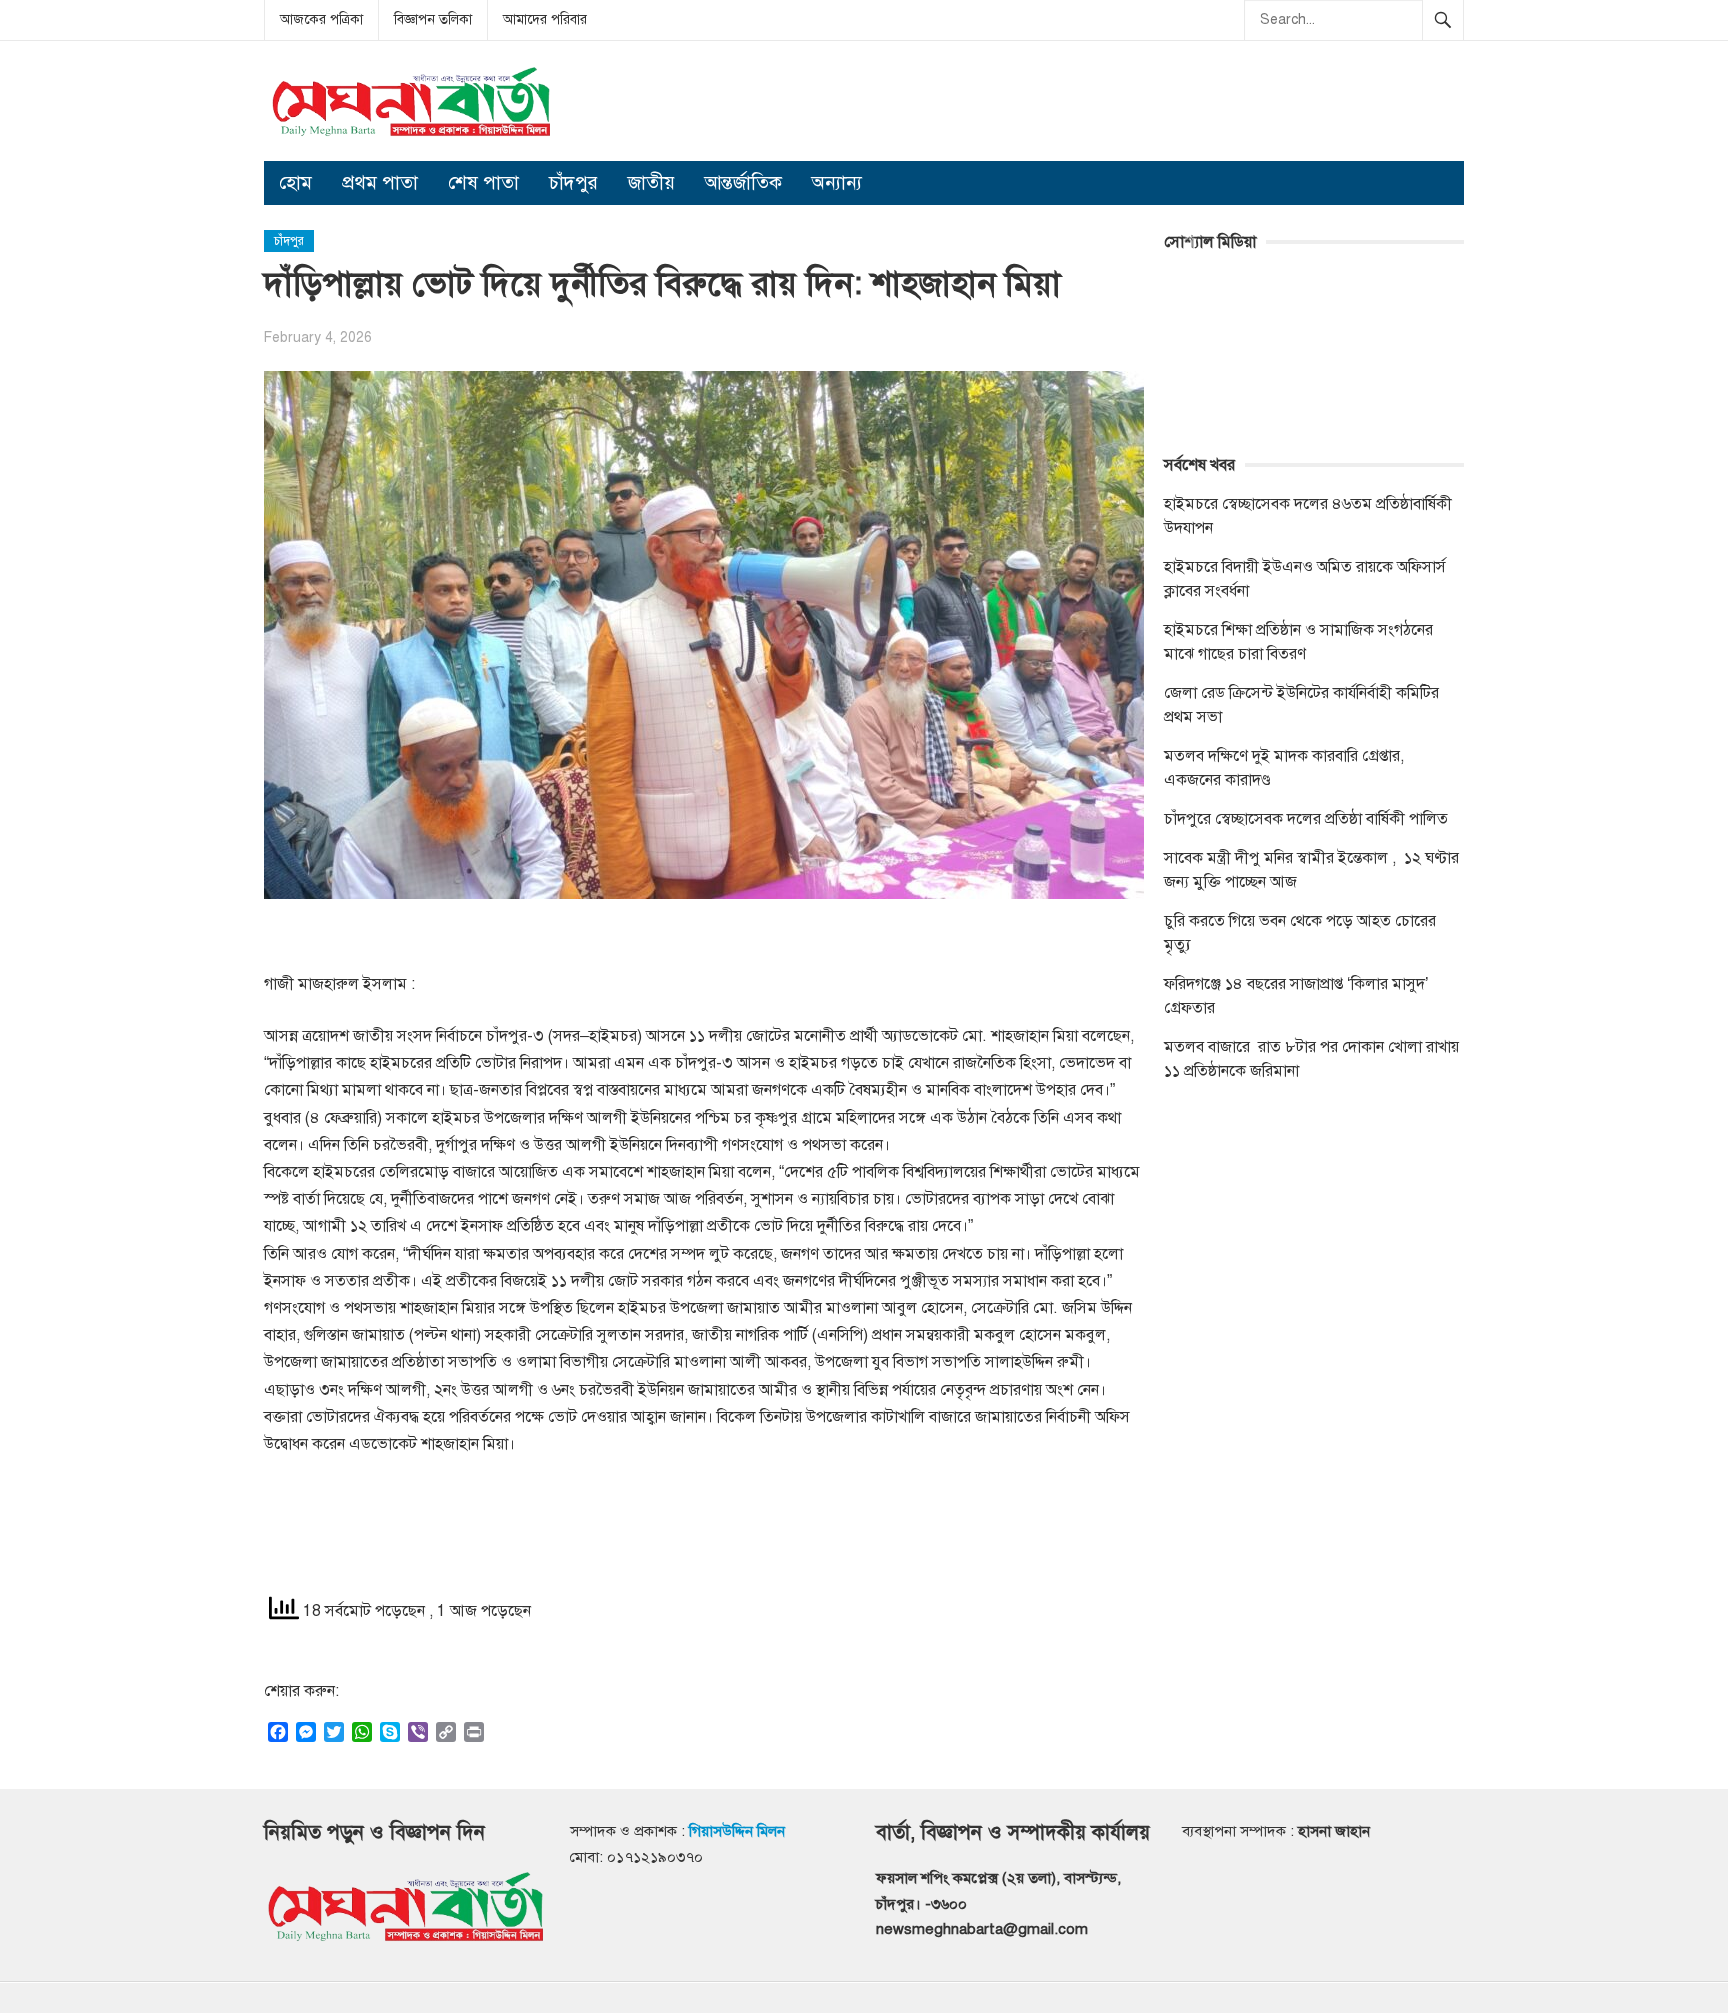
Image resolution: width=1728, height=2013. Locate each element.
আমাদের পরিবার (545, 19)
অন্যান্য (837, 182)
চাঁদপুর (573, 182)
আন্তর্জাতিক (743, 182)
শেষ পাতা (483, 182)
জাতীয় (651, 182)
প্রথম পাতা (380, 182)
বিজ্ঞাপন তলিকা (433, 19)
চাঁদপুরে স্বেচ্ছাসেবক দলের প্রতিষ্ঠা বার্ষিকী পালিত (1306, 819)
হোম (295, 182)
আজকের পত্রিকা (321, 19)
